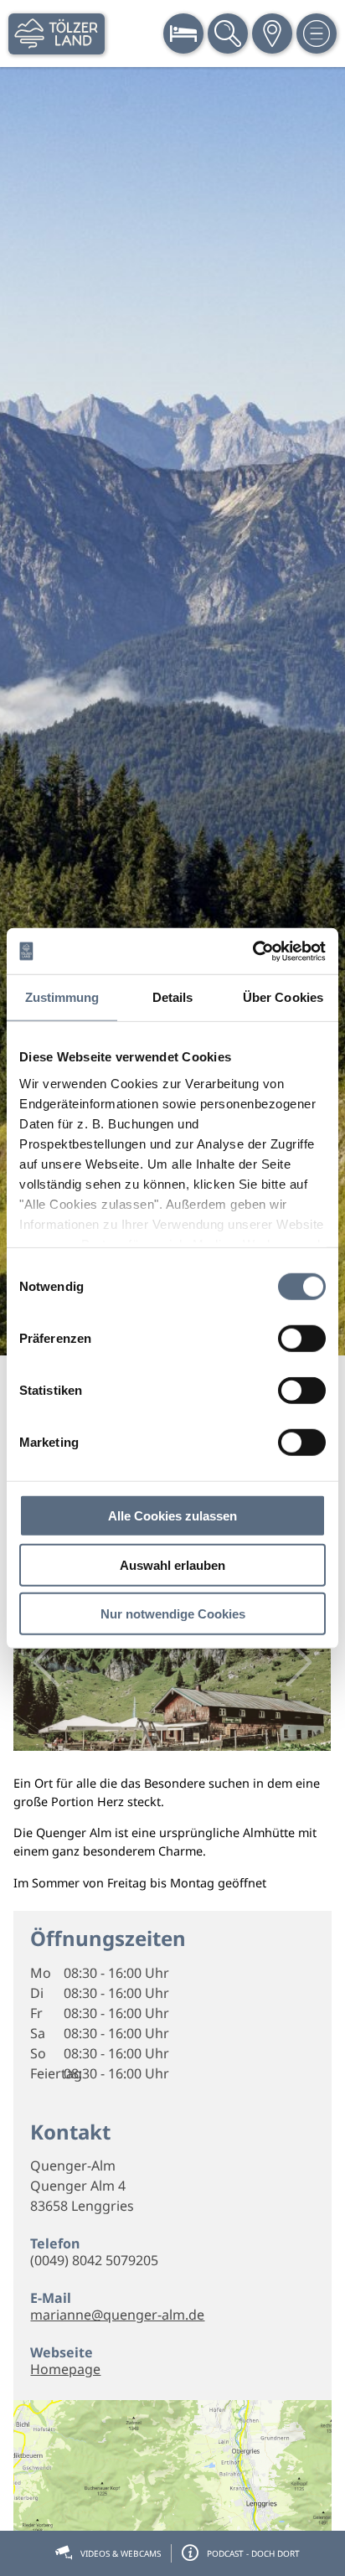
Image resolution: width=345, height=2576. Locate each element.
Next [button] (299, 1662)
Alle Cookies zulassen (172, 1516)
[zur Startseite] (57, 34)
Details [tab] (173, 997)
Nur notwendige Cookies (173, 1614)
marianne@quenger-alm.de (117, 2315)
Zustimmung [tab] (62, 997)
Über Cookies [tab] (283, 997)
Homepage (65, 2369)
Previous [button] (46, 1662)
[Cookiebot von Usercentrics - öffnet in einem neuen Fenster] (252, 951)
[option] (172, 711)
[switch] (302, 1339)
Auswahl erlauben (172, 1564)
